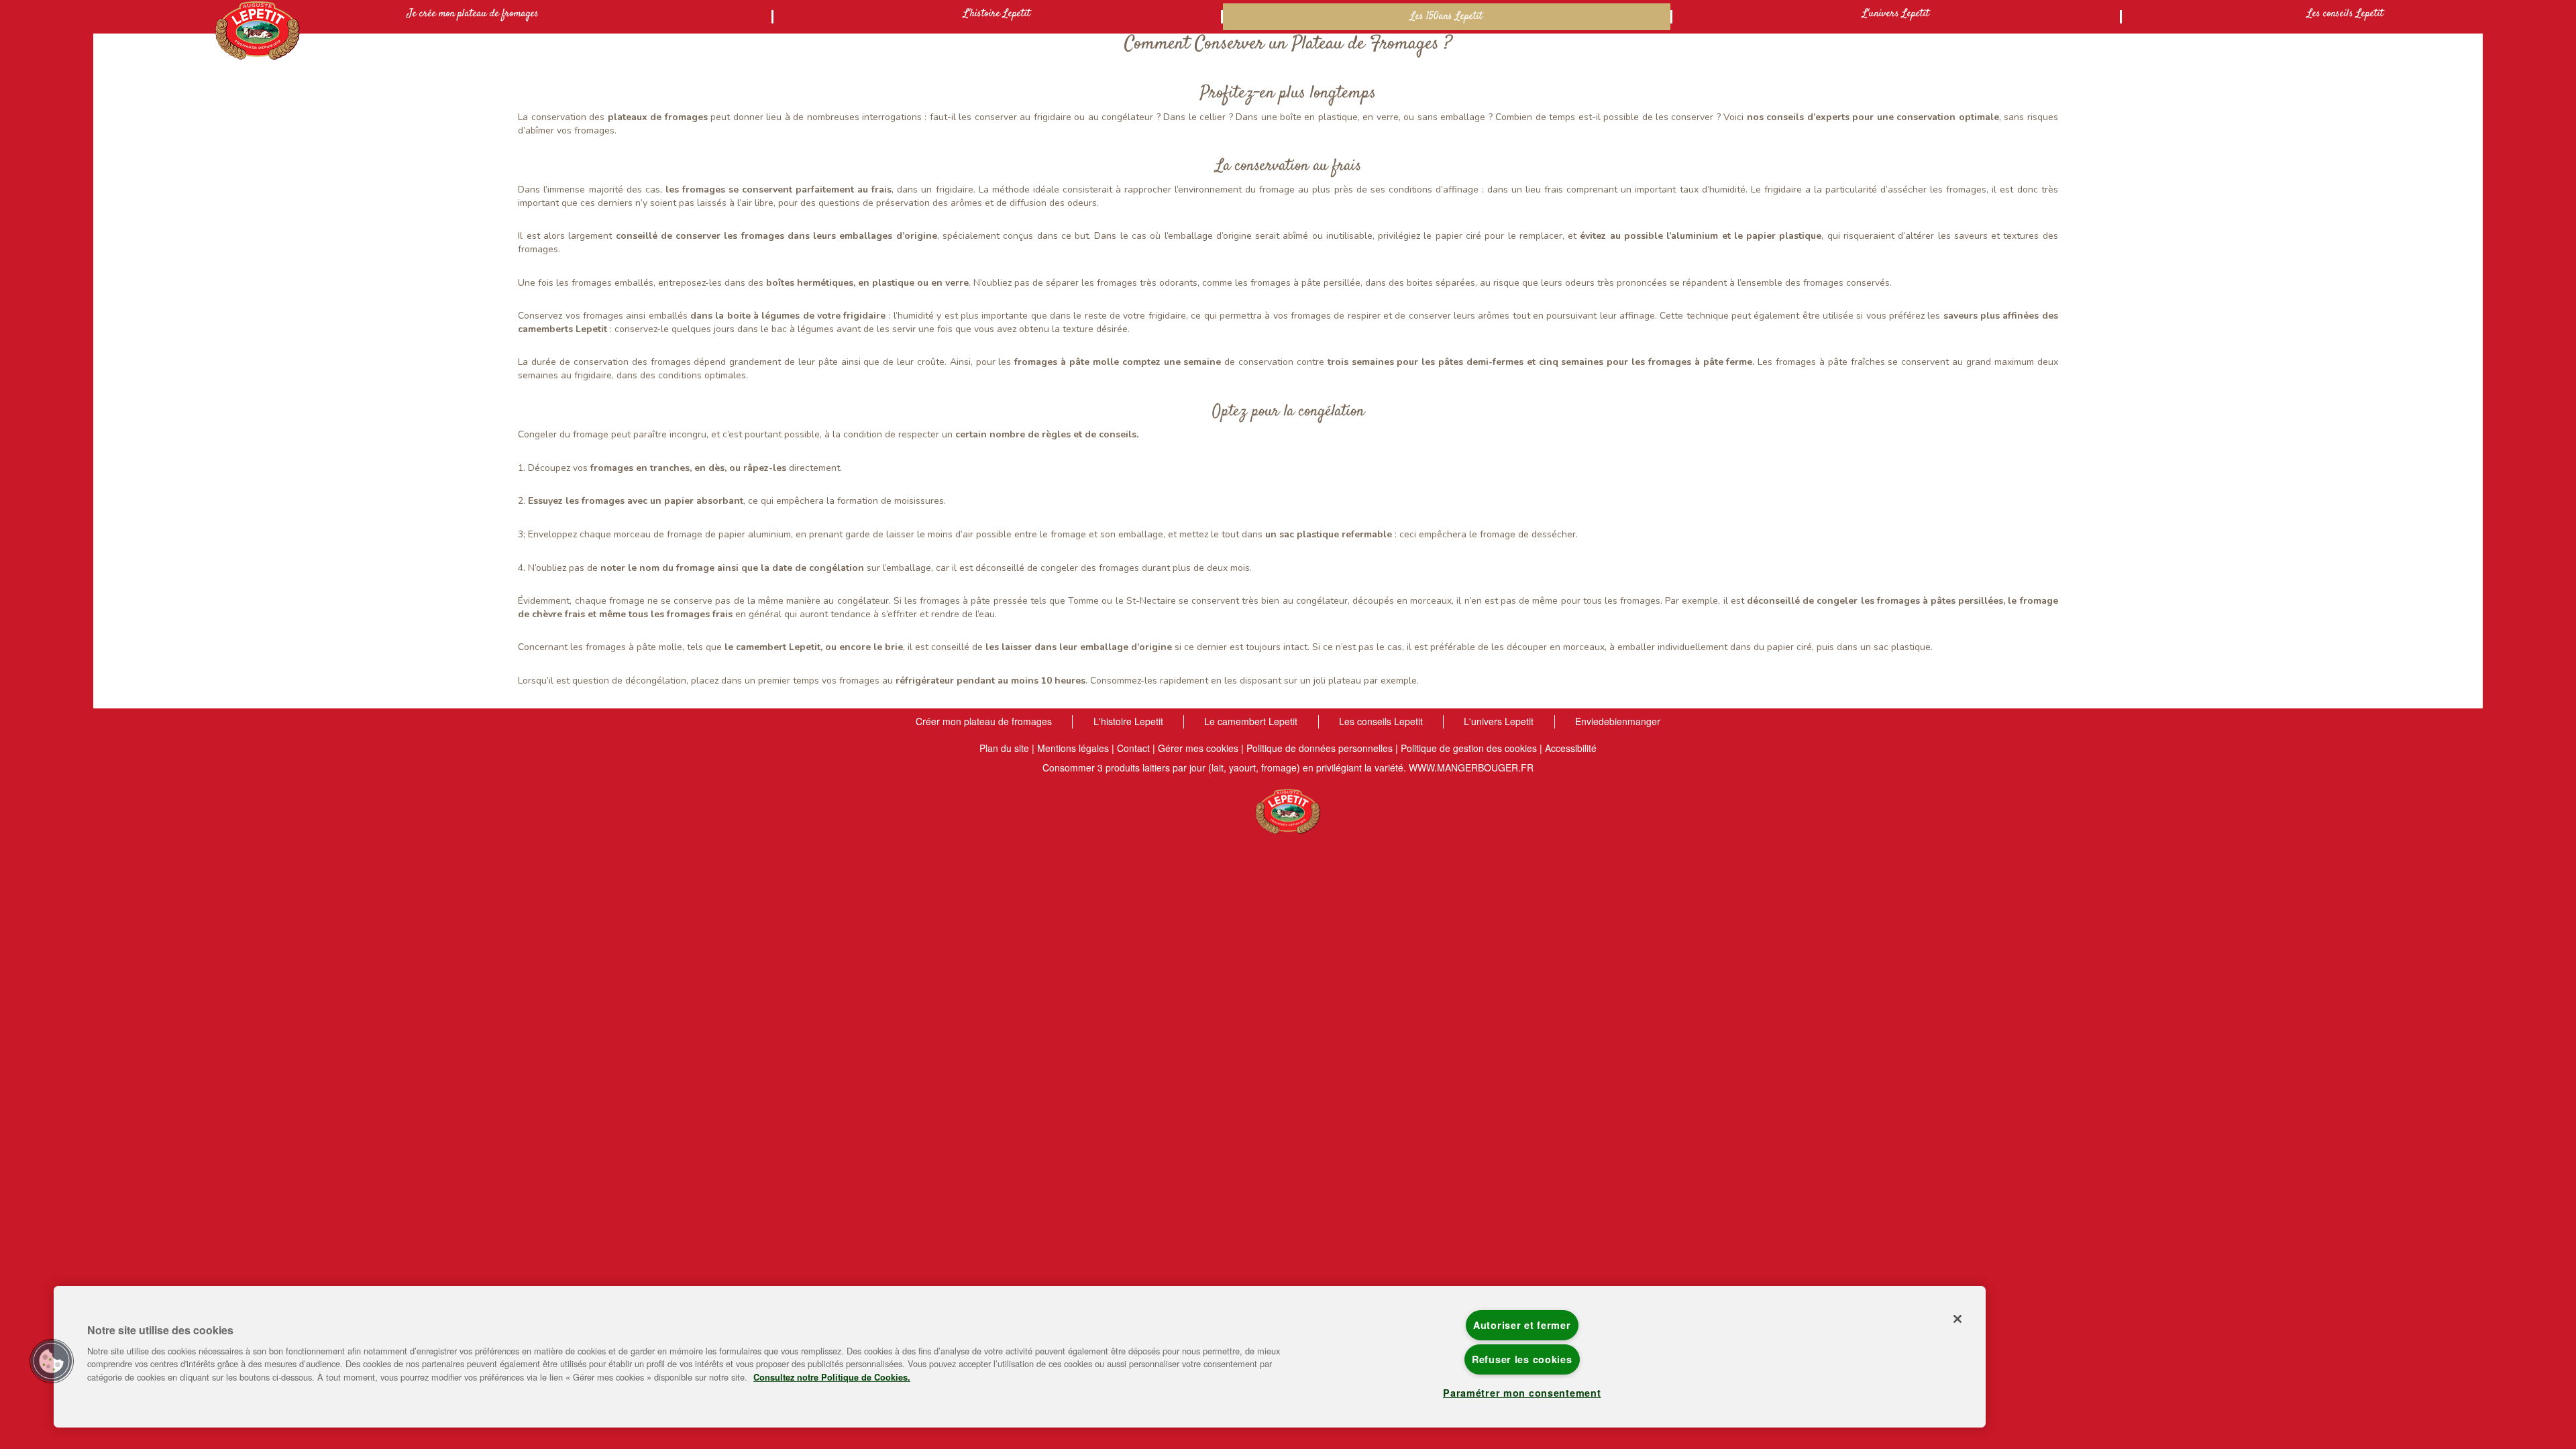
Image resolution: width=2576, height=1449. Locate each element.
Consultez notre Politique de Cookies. (832, 1377)
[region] (1020, 1357)
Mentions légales (1073, 748)
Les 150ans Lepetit (1446, 16)
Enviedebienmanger (1618, 721)
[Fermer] (1957, 1319)
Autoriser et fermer (1522, 1325)
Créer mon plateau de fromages (984, 721)
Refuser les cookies (1522, 1359)
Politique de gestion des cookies (1469, 748)
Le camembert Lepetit (1251, 721)
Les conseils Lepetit (2345, 14)
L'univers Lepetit (1896, 14)
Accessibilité (1571, 748)
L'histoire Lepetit (997, 14)
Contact (1133, 748)
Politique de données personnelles (1320, 748)
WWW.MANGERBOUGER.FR (1471, 767)
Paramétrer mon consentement (1522, 1393)
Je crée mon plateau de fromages (473, 14)
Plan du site (1004, 748)
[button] (52, 1361)
